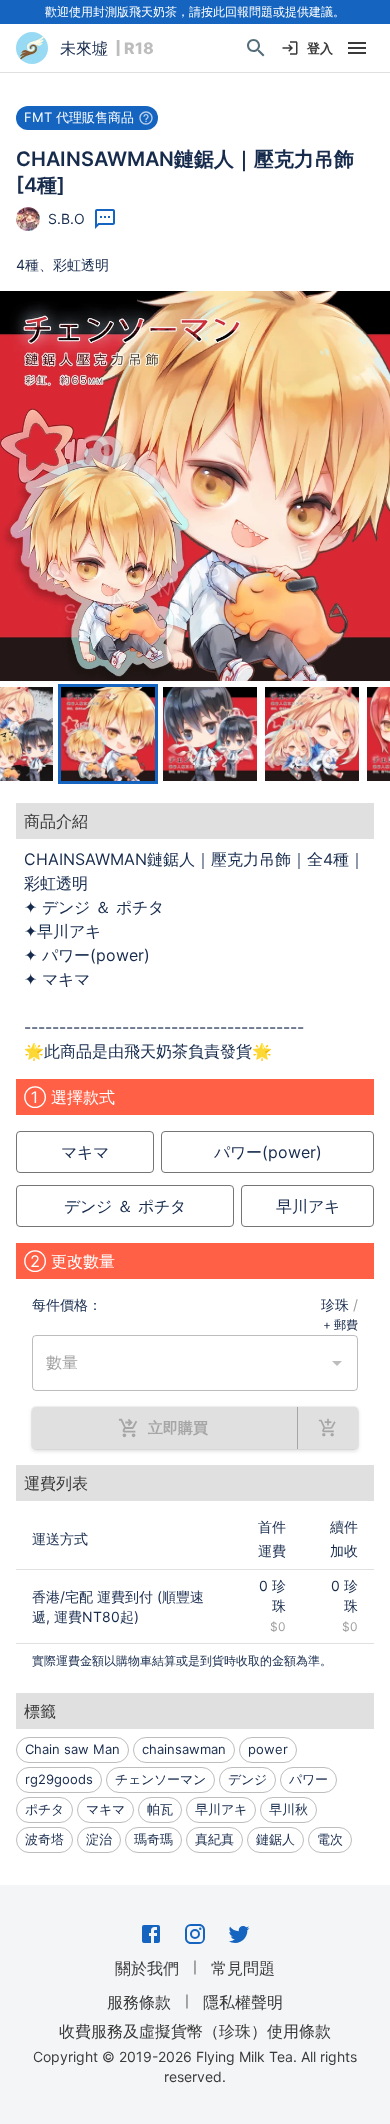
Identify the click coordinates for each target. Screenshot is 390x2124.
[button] (87, 118)
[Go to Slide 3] (210, 734)
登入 (320, 48)
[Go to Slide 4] (312, 734)
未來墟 (84, 48)
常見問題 (243, 1968)
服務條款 (139, 2002)
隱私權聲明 (243, 2002)
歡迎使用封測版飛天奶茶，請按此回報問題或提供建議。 (195, 11)
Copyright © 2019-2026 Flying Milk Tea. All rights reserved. (195, 2066)
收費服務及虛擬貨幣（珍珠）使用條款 (195, 2030)
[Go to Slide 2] (108, 734)
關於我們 (147, 1968)
